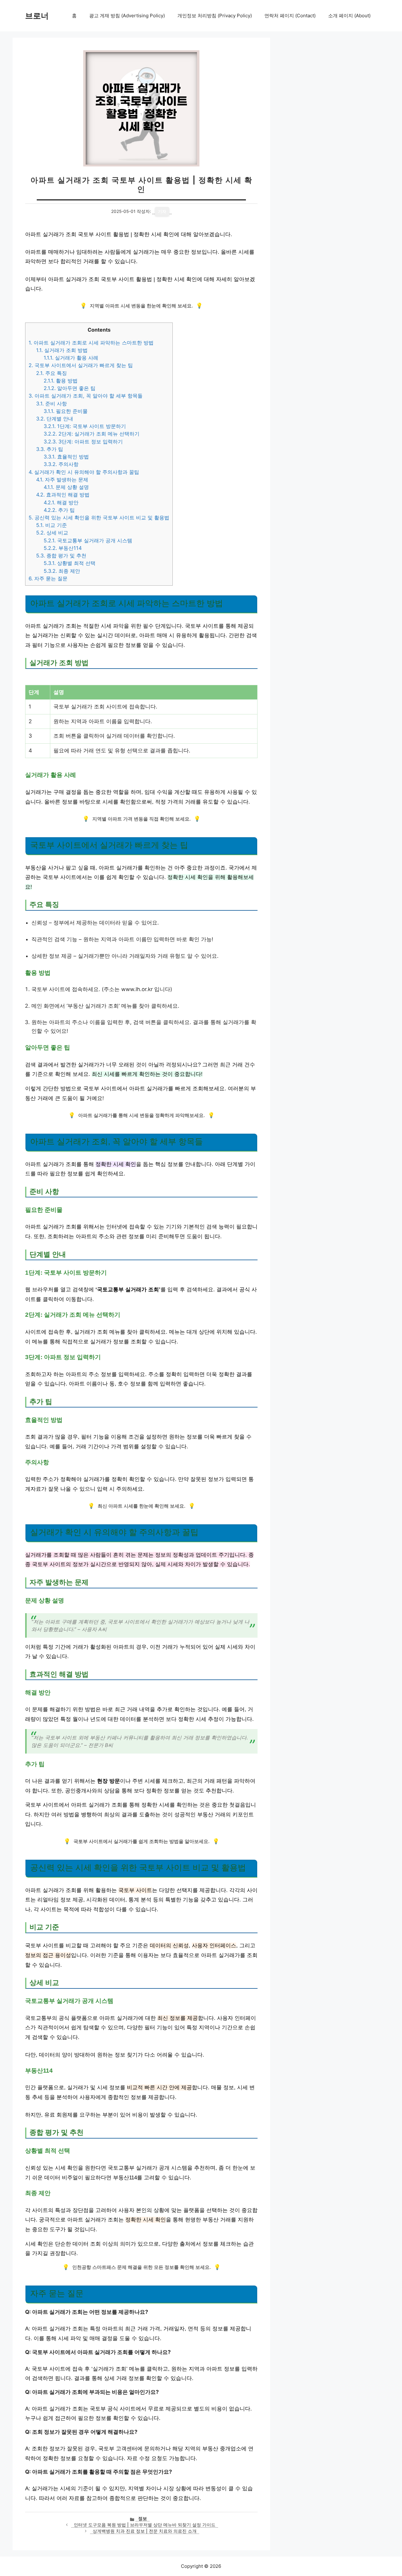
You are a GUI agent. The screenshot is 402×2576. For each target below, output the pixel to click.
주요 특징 (52, 373)
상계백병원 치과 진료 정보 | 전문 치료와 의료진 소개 (145, 2531)
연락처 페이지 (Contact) (290, 16)
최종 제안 (62, 571)
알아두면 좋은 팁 (70, 388)
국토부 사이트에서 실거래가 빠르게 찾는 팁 (81, 365)
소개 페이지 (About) (349, 16)
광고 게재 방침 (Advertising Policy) (127, 16)
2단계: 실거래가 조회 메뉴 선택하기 (92, 434)
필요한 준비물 (66, 411)
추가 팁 (50, 449)
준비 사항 (52, 404)
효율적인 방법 (66, 457)
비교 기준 (52, 525)
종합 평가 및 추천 (61, 556)
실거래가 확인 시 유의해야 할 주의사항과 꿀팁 (84, 472)
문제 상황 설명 (66, 487)
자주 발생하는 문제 (62, 480)
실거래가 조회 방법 (62, 350)
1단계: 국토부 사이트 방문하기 (85, 426)
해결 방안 (61, 502)
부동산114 (63, 548)
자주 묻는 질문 (48, 578)
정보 (143, 2519)
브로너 (37, 16)
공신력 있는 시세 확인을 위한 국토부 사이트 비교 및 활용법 (99, 518)
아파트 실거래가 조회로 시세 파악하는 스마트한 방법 (91, 343)
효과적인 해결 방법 (63, 495)
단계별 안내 (55, 419)
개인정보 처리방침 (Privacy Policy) (215, 16)
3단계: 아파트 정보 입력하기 (83, 442)
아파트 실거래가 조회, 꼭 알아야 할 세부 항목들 (86, 396)
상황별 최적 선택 (70, 563)
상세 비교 (52, 533)
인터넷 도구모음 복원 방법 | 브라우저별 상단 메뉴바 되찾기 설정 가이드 (145, 2525)
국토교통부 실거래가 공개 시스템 (88, 540)
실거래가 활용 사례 (71, 358)
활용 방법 (61, 381)
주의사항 (61, 464)
